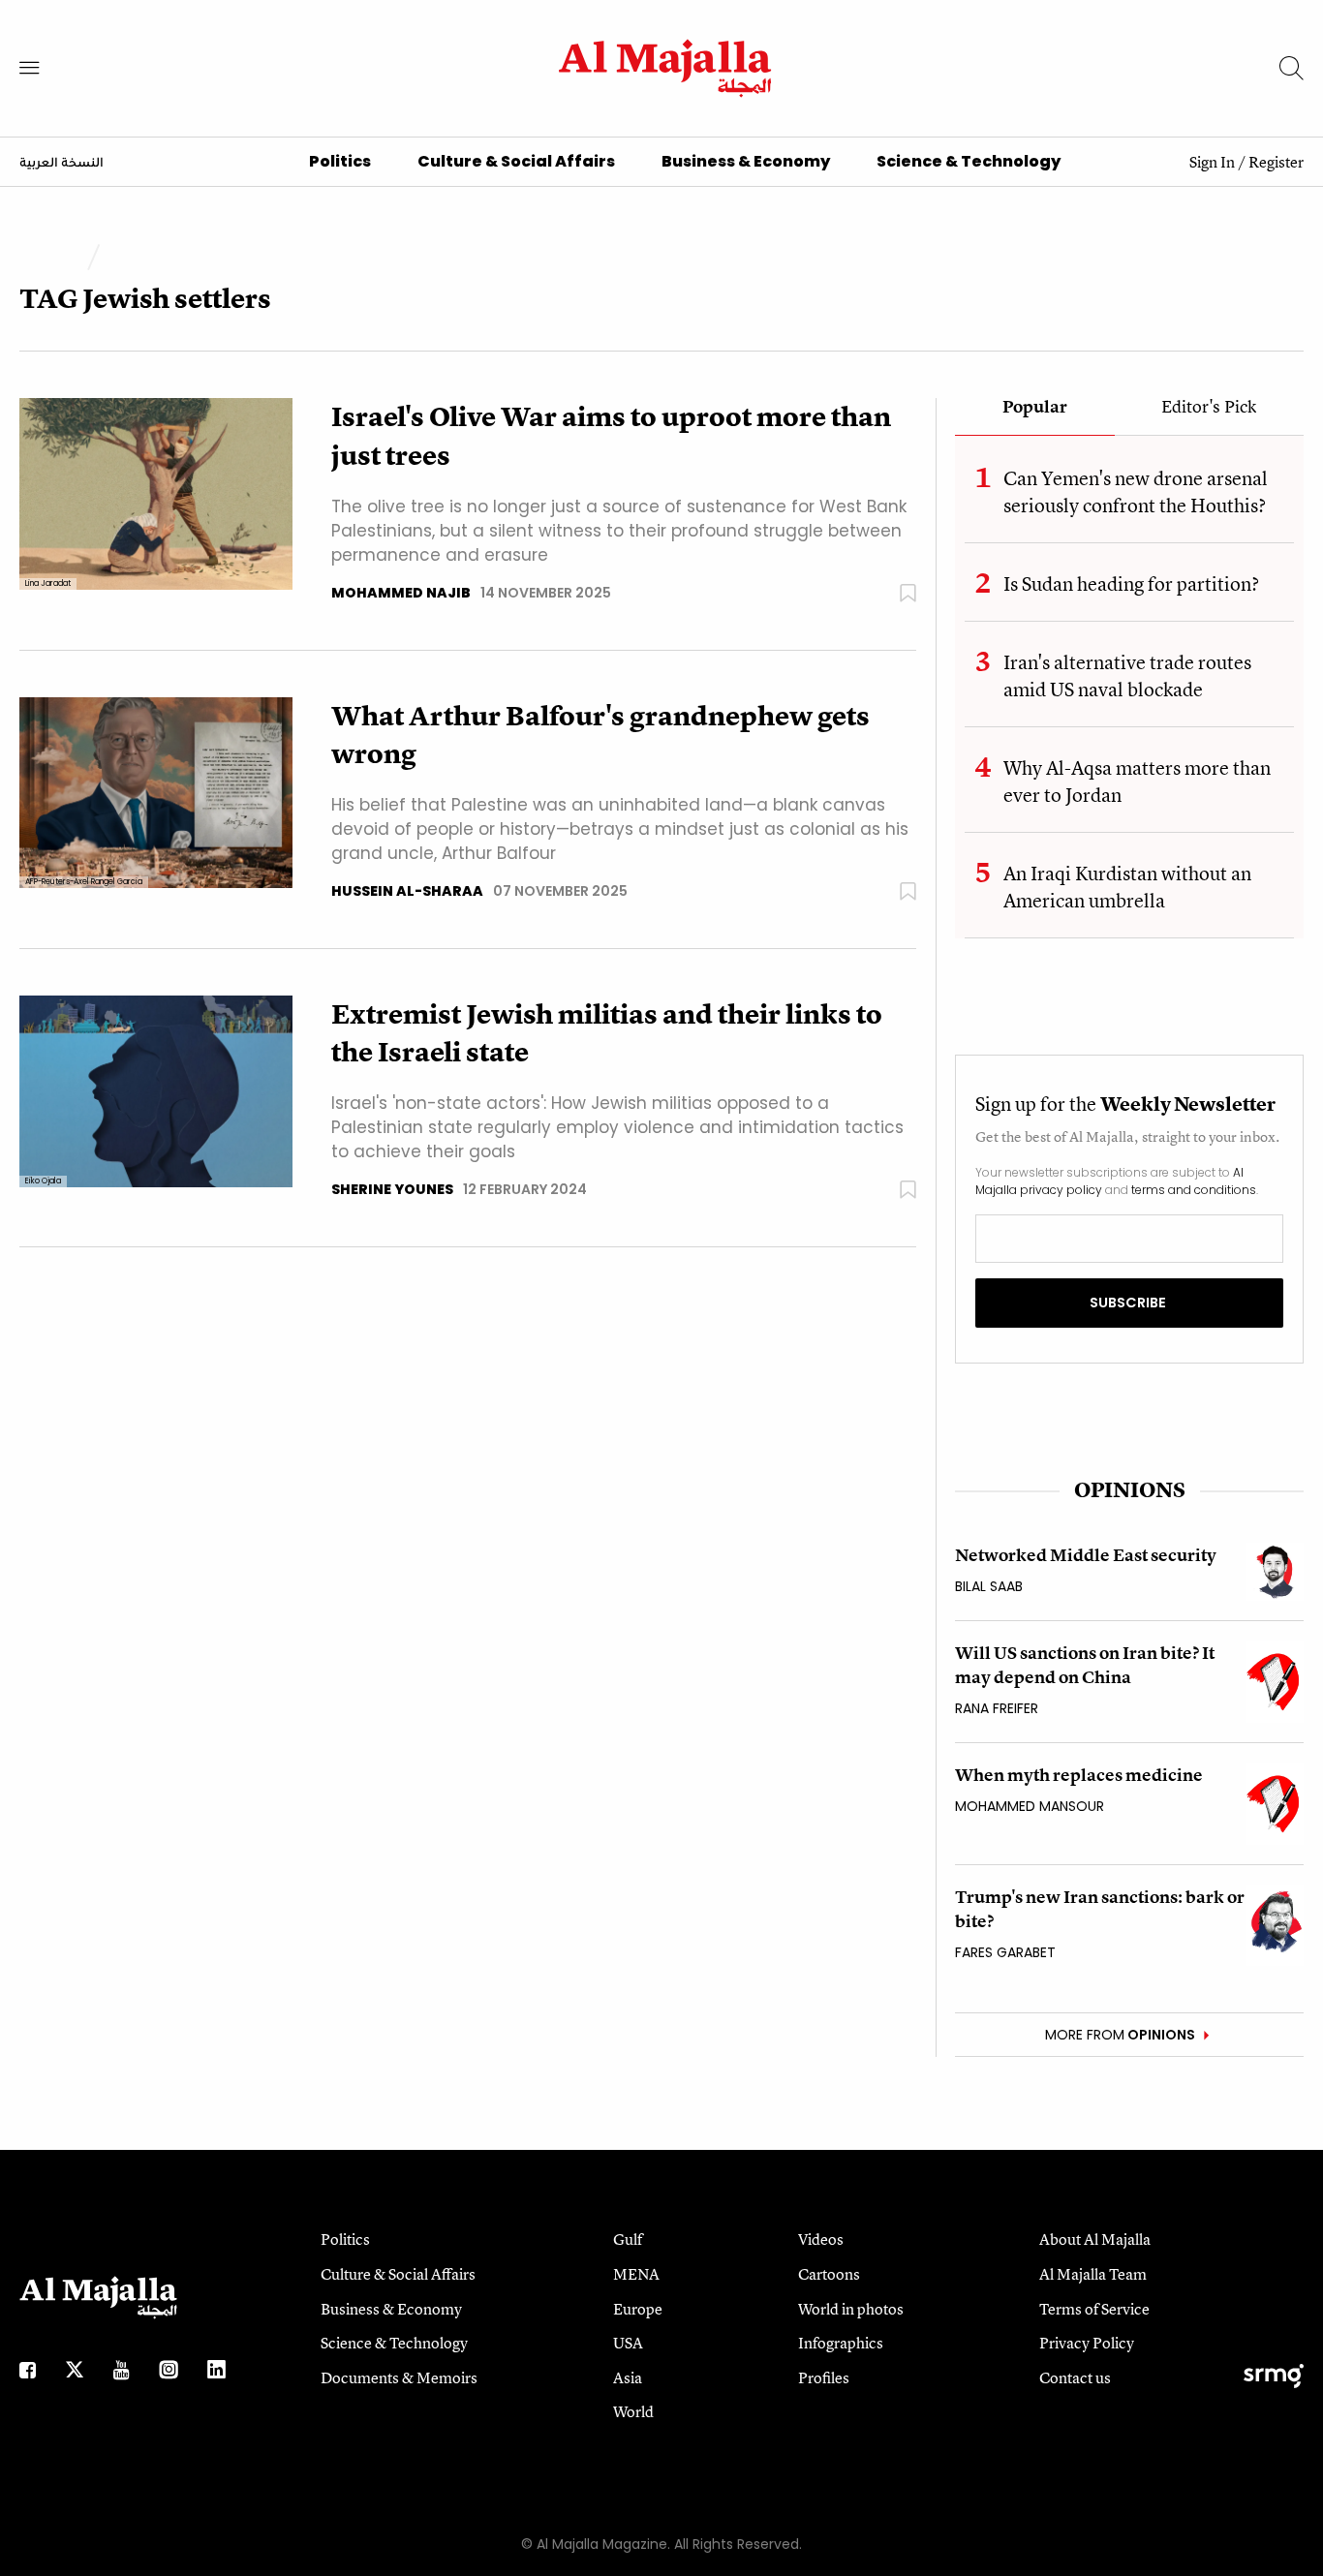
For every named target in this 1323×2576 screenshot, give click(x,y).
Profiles (824, 2377)
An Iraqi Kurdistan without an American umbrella (1127, 887)
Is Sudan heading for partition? (1131, 583)
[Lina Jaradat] (156, 493)
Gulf (628, 2239)
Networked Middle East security (1086, 1555)
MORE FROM (1120, 2035)
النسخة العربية (62, 164)
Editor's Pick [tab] (1209, 408)
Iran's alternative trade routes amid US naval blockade (1127, 675)
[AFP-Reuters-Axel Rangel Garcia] (156, 792)
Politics (340, 161)
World (633, 2411)
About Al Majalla (1095, 2239)
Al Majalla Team (1093, 2274)
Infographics (841, 2343)
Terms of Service (1094, 2309)
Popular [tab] (1035, 408)
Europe (638, 2309)
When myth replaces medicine (1079, 1775)
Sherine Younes (392, 1189)
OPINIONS (1130, 1490)
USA (628, 2343)
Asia (628, 2377)
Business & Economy (746, 161)
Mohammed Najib (401, 593)
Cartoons (829, 2274)
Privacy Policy (1087, 2343)
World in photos (851, 2309)
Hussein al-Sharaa (407, 891)
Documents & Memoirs (399, 2377)
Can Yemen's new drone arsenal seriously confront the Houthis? (1136, 491)
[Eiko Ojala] (156, 1090)
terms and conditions (1194, 1190)
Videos (821, 2239)
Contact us (1075, 2377)
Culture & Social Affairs (516, 161)
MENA (636, 2274)
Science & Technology (969, 161)
